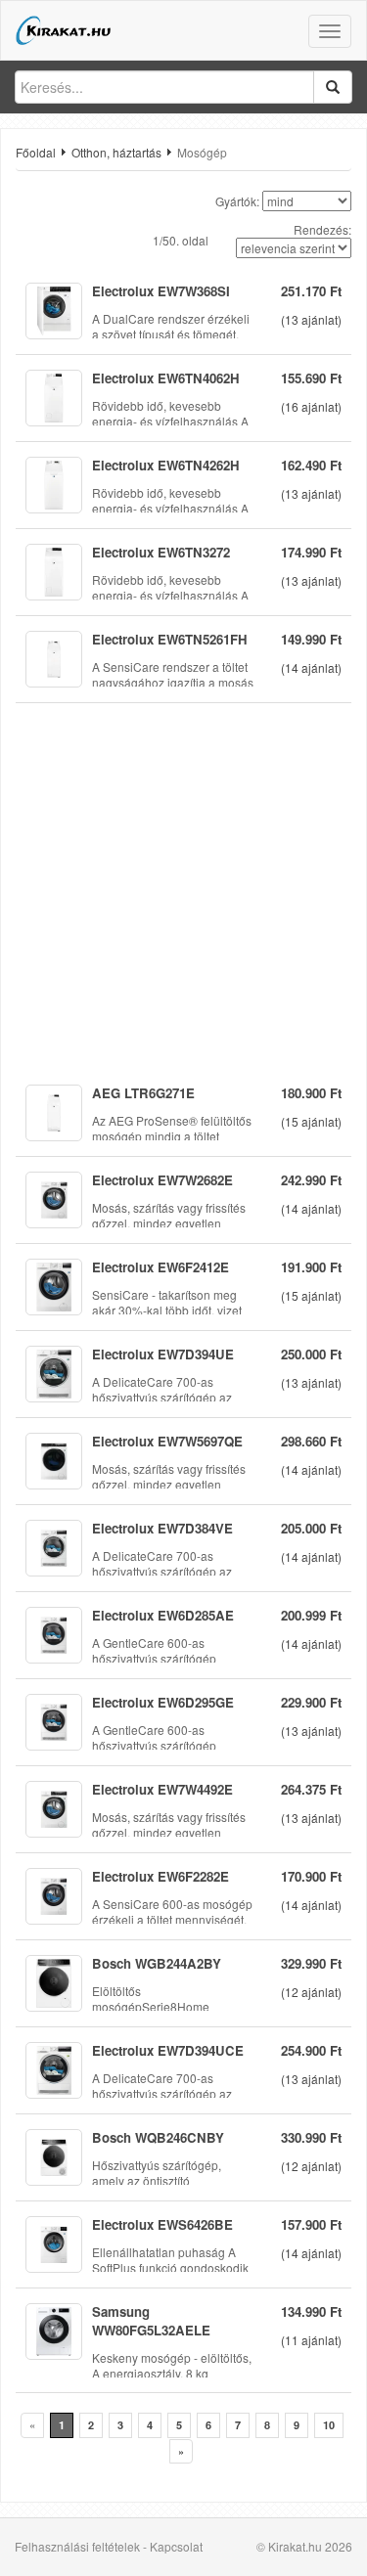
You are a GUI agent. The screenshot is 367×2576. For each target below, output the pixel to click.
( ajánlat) (311, 319)
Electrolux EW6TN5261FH (170, 639)
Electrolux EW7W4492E (162, 1789)
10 (329, 2425)
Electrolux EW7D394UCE (168, 2050)
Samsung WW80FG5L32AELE (151, 2321)
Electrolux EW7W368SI (161, 291)
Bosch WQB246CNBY (158, 2137)
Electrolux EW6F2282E (161, 1876)
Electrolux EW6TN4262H (166, 465)
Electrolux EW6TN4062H (166, 378)
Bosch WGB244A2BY (157, 1963)
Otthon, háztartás (116, 152)
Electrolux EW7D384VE (162, 1528)
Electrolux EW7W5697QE (167, 1441)
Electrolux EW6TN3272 (161, 552)
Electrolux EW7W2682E (162, 1180)
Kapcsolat (176, 2546)
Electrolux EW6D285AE (163, 1615)
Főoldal (36, 152)
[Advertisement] (183, 887)
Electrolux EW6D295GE (163, 1702)
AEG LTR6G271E (143, 1093)
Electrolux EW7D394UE (163, 1354)
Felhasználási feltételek (77, 2546)
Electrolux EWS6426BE (162, 2224)
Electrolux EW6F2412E (161, 1267)
